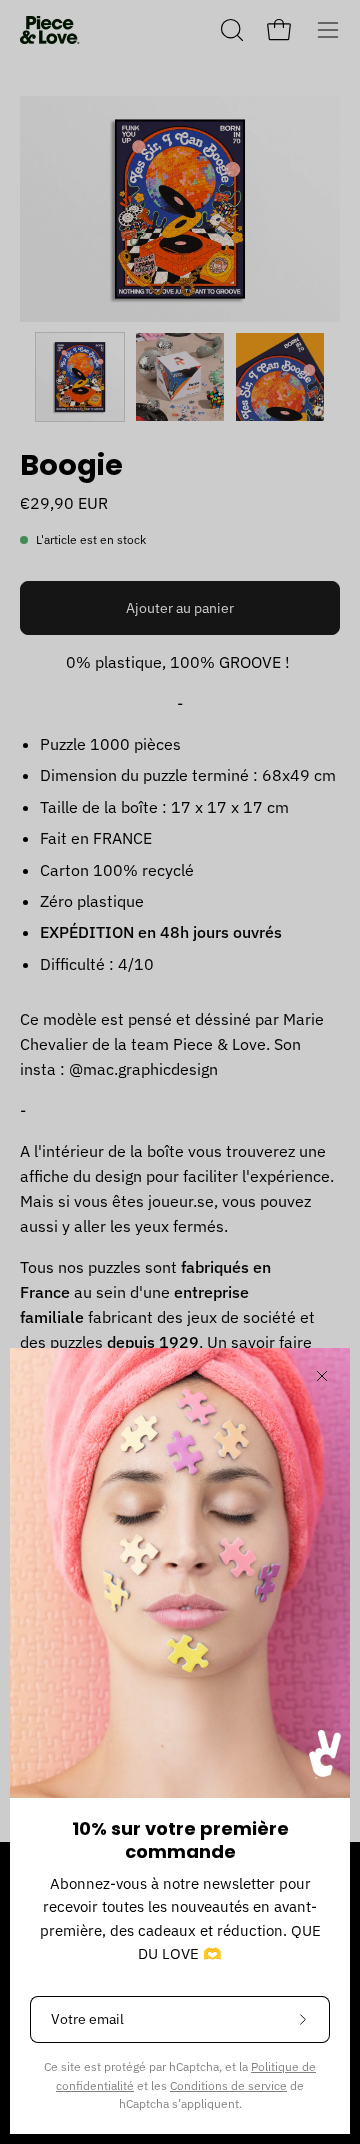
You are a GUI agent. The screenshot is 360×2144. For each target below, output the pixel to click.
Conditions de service (228, 2085)
